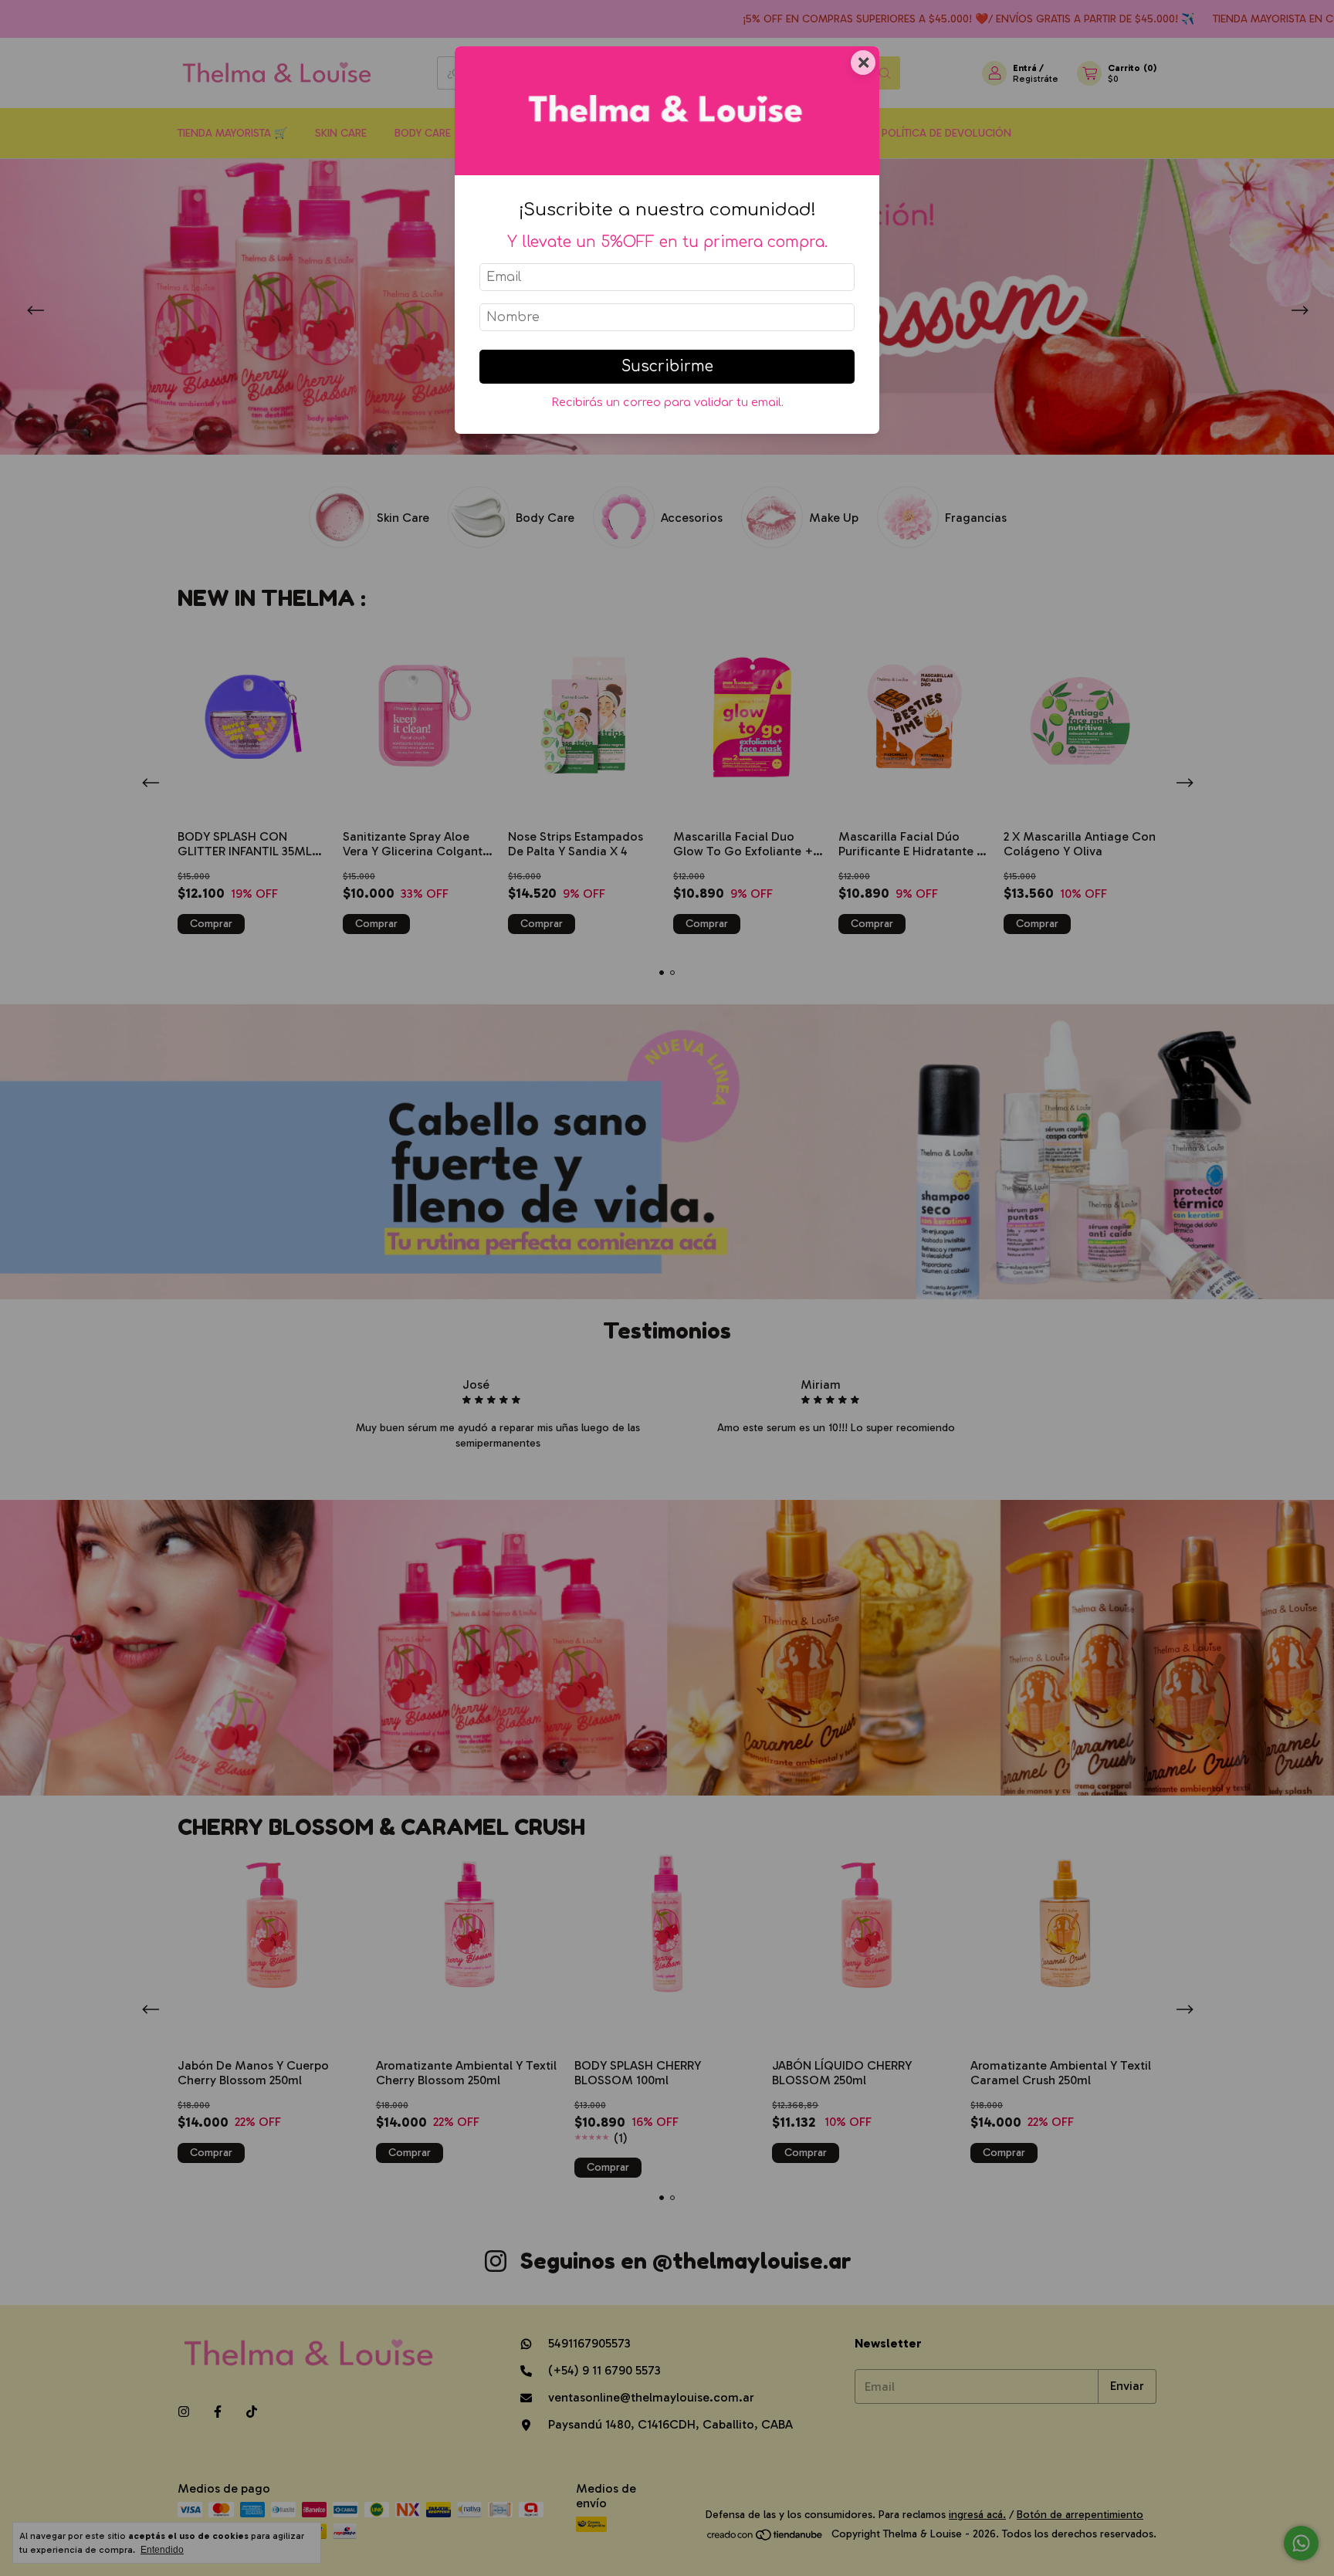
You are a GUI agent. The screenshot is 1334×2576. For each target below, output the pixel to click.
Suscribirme (667, 366)
